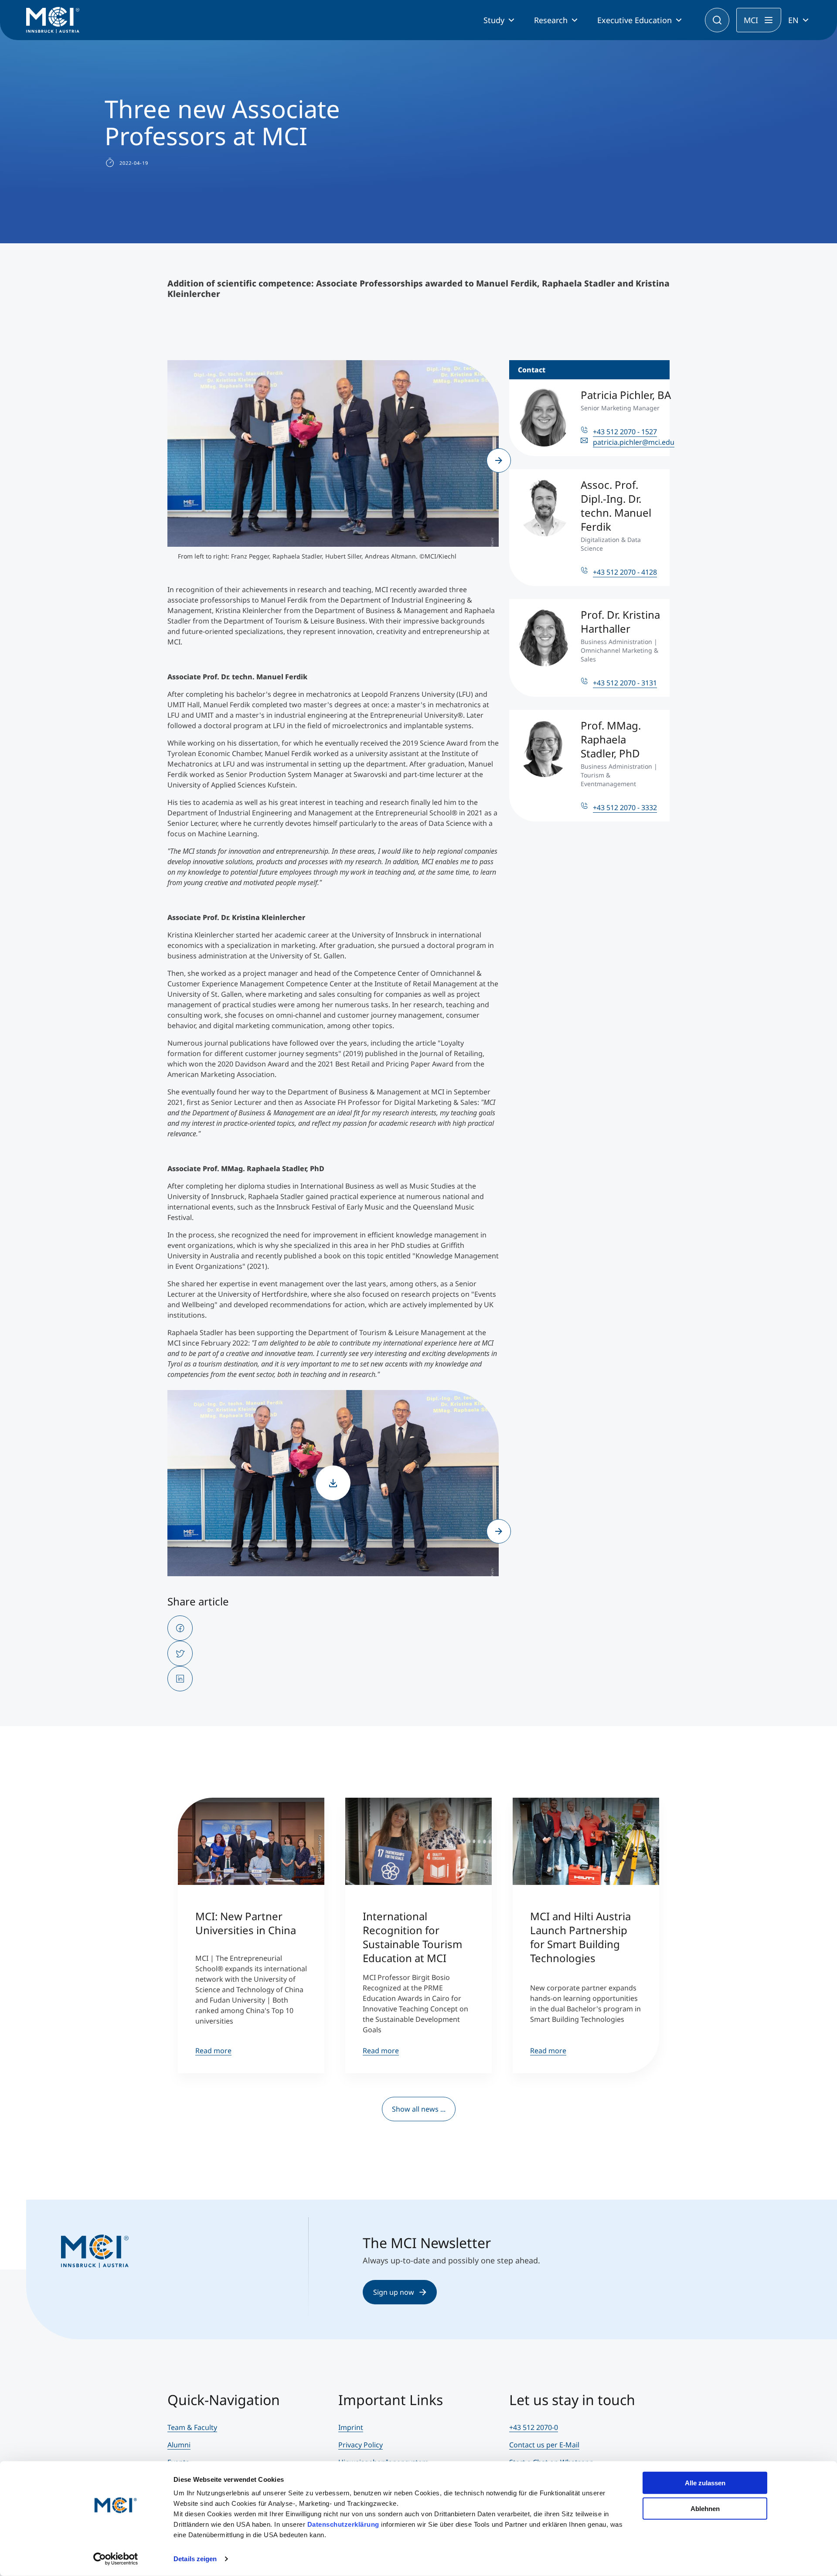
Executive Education (635, 20)
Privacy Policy (361, 2445)
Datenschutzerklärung (343, 2524)
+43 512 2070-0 (534, 2427)
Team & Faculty (192, 2427)
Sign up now (394, 2292)
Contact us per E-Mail (544, 2445)
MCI (751, 20)
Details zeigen (195, 2559)
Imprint (351, 2427)
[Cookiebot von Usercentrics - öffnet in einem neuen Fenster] (116, 2559)
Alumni (179, 2445)
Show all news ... (419, 2109)
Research (551, 20)
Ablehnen (705, 2508)
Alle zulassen (705, 2483)
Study (494, 20)
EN (793, 20)
